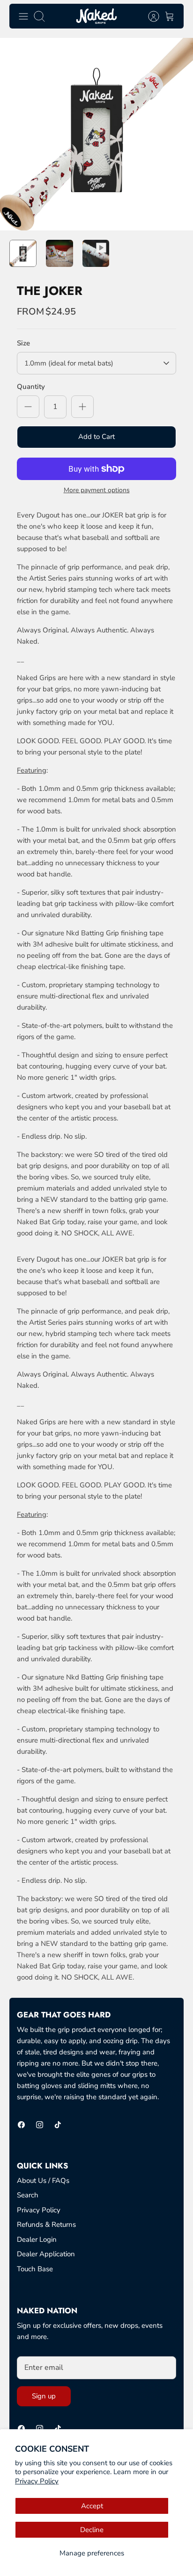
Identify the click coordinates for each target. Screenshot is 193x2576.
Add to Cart (96, 437)
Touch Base (35, 2269)
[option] (96, 134)
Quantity (31, 387)
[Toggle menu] (23, 16)
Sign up (44, 2396)
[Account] (149, 16)
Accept (92, 2506)
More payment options (97, 491)
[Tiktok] (58, 2125)
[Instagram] (40, 2125)
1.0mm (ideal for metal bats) (69, 363)
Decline (92, 2530)
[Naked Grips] (96, 16)
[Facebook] (21, 2125)
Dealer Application (46, 2254)
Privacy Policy (37, 2481)
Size (23, 343)
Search (28, 2195)
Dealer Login (37, 2239)
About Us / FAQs (43, 2181)
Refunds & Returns (46, 2224)
